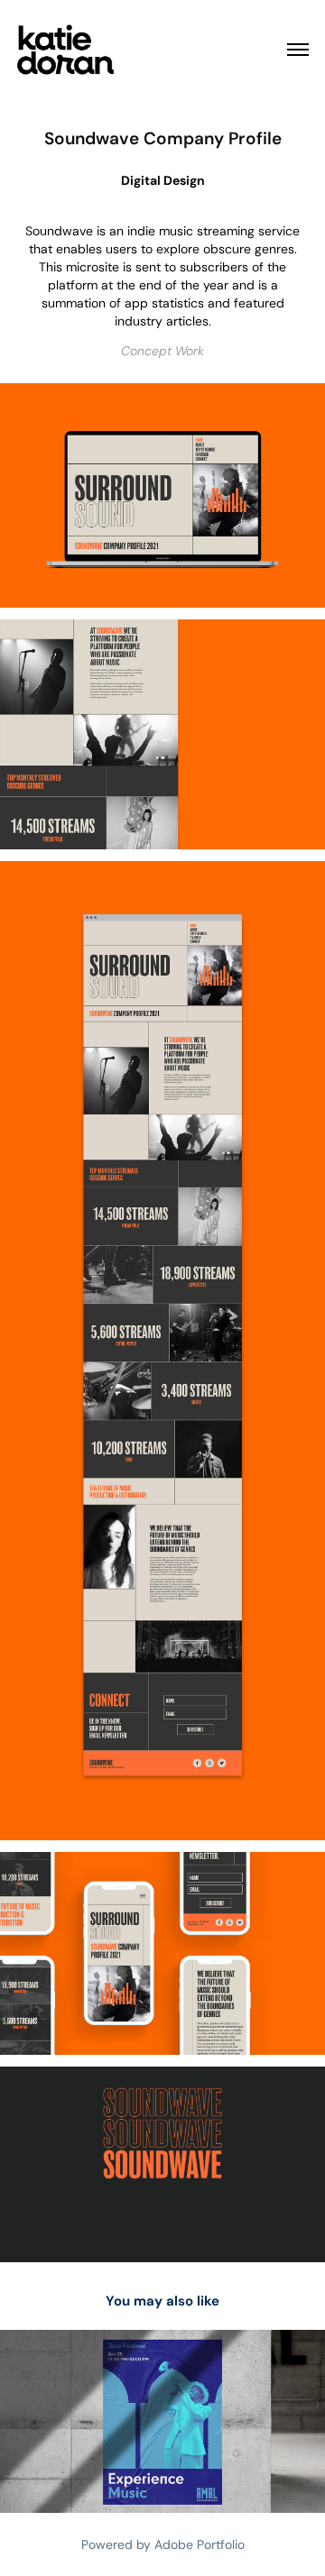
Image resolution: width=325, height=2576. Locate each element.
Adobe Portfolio (200, 2544)
